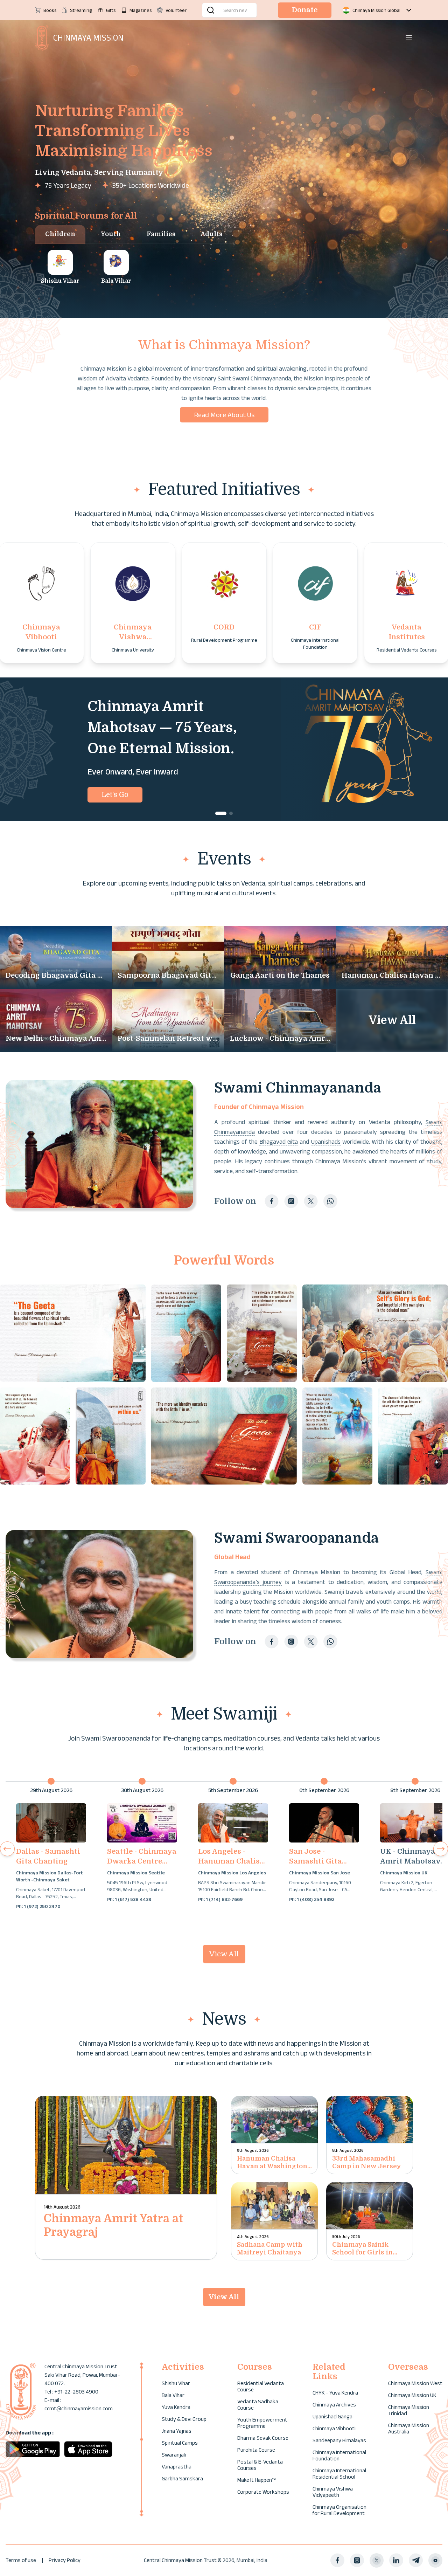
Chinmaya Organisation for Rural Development (339, 2510)
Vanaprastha (177, 2467)
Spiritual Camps (180, 2443)
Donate (305, 10)
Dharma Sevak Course (263, 2438)
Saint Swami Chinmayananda (254, 378)
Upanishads (326, 1142)
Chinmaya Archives (334, 2405)
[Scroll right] (441, 1849)
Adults (212, 234)
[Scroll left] (7, 1849)
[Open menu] (409, 38)
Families (161, 234)
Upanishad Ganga (332, 2416)
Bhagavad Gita (279, 1142)
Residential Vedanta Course (261, 2386)
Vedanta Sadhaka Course (258, 2405)
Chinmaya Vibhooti (334, 2428)
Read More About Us (224, 415)
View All (224, 1954)
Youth (111, 234)
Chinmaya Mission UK (412, 2395)
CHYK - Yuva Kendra (335, 2393)
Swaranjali (174, 2455)
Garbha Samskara (182, 2478)
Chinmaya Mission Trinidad (409, 2410)
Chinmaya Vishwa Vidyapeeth (333, 2492)
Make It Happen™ (256, 2480)
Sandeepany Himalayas (339, 2440)
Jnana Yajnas (177, 2431)
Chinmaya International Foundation (339, 2455)
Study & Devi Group (184, 2419)
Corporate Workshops (263, 2492)
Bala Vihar (173, 2395)
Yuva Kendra (176, 2407)
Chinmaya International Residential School (339, 2474)
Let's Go (115, 795)
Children (60, 234)
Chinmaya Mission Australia (409, 2428)
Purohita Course (256, 2450)
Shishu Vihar (176, 2383)
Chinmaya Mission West (415, 2383)
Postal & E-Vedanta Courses (260, 2465)
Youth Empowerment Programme (262, 2423)
